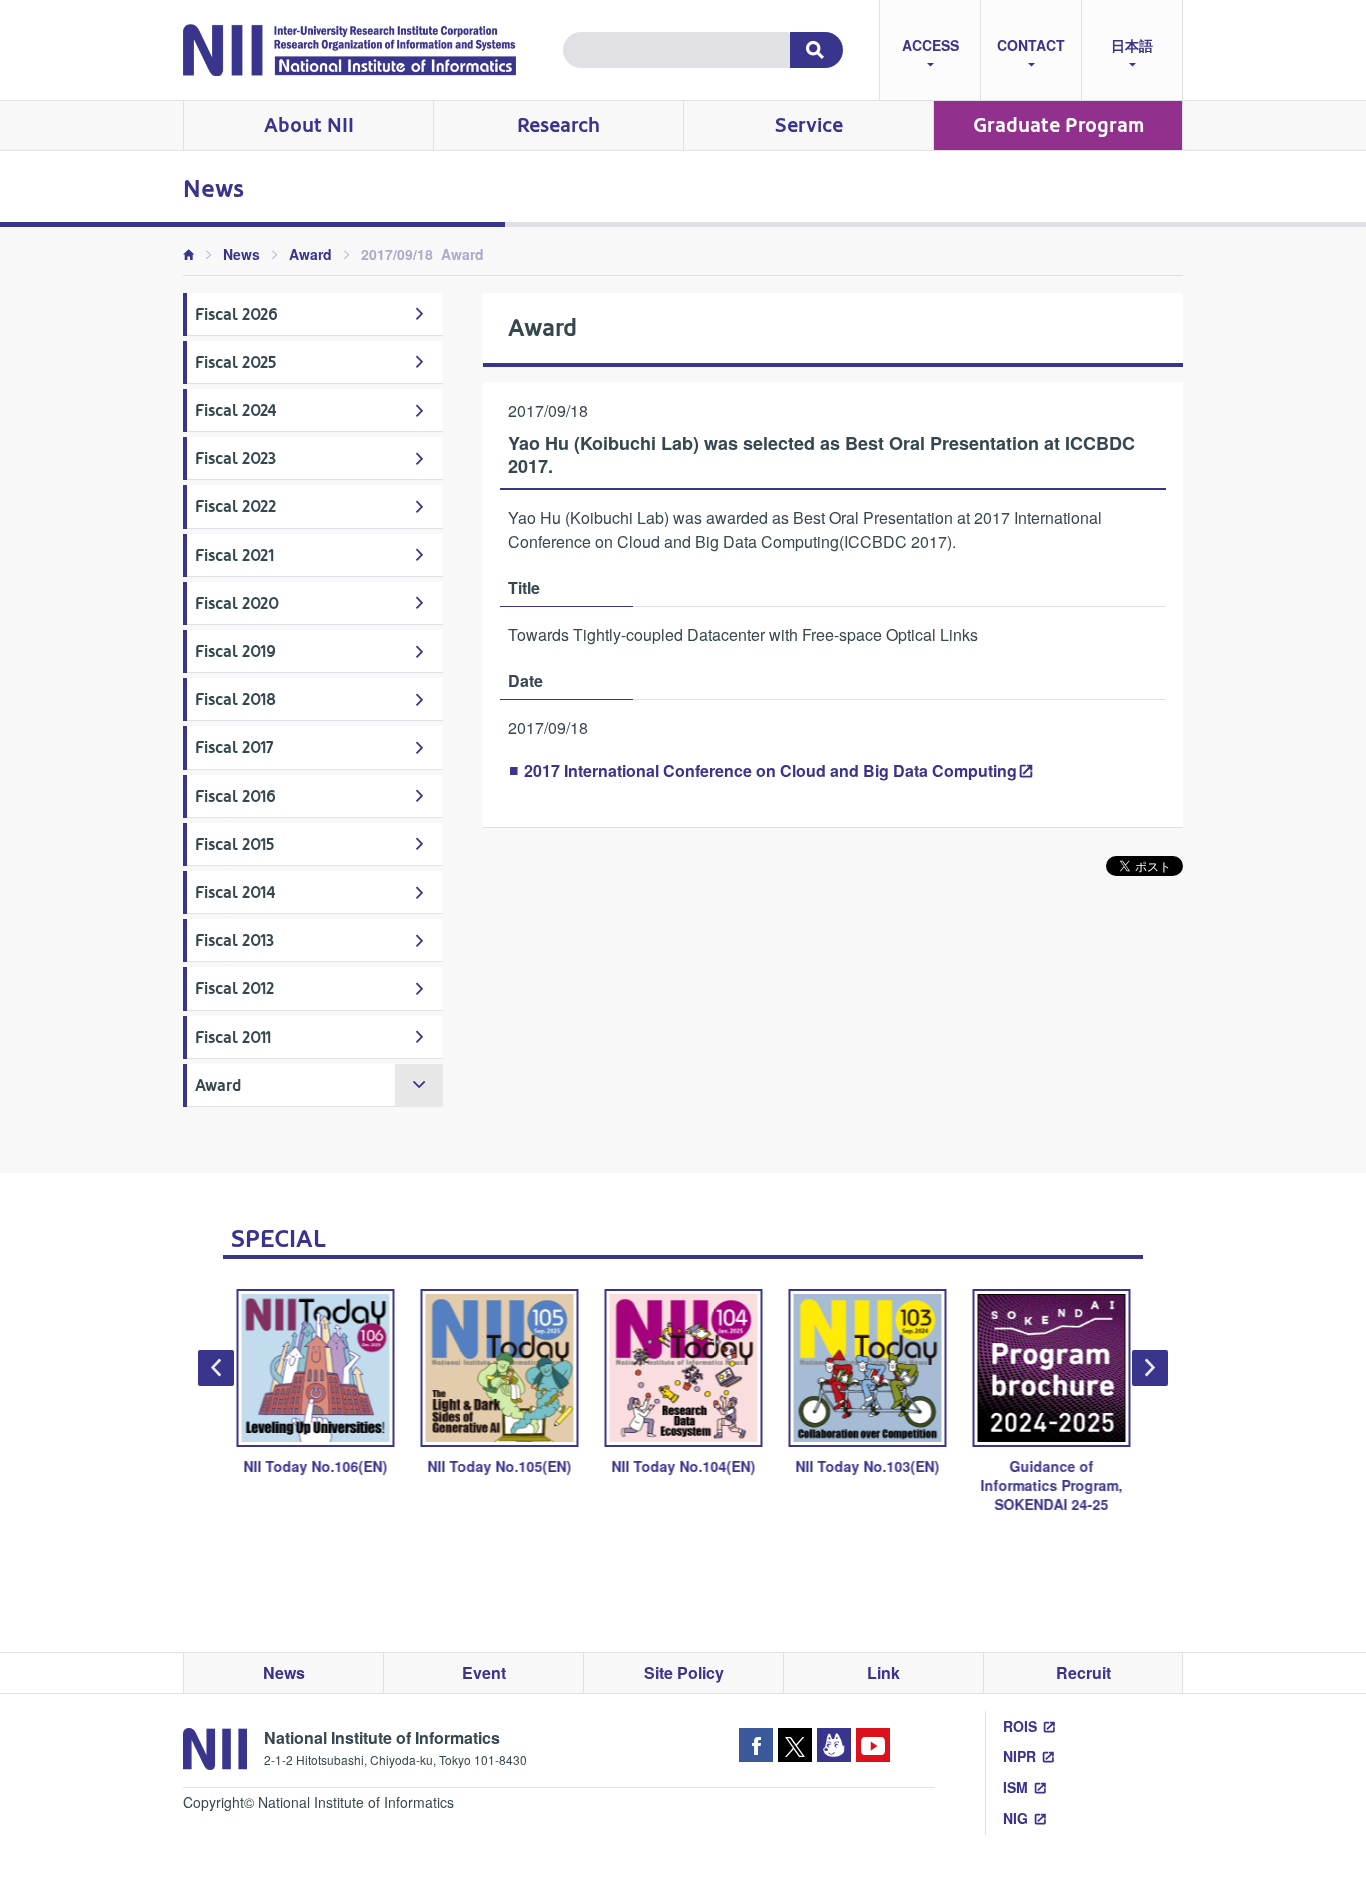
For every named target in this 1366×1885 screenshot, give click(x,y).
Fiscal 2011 (233, 1037)
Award (310, 254)
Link (883, 1672)
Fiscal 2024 (236, 410)
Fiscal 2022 (235, 506)
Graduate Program (1058, 125)
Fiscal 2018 (235, 699)
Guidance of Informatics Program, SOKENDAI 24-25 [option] (1051, 1485)
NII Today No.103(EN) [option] (867, 1466)
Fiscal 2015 (234, 844)
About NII (309, 125)
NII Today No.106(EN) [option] (315, 1466)
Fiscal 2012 (234, 988)
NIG (1015, 1818)
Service (809, 125)
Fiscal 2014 (235, 892)
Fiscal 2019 (235, 651)
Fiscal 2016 (235, 796)
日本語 (1132, 45)
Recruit (1083, 1672)
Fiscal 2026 (236, 314)
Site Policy (684, 1672)
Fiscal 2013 (234, 940)
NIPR (1019, 1756)
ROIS (1020, 1726)
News (241, 254)
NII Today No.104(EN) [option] (683, 1466)
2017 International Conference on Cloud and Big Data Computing (770, 770)
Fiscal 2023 (235, 458)
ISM (1015, 1787)
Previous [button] (216, 1368)
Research (558, 125)
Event (484, 1672)
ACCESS (930, 45)
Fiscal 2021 (234, 555)
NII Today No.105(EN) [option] (499, 1466)
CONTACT (1031, 45)
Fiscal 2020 (237, 603)
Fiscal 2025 (235, 362)
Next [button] (1150, 1368)
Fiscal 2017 (234, 747)
